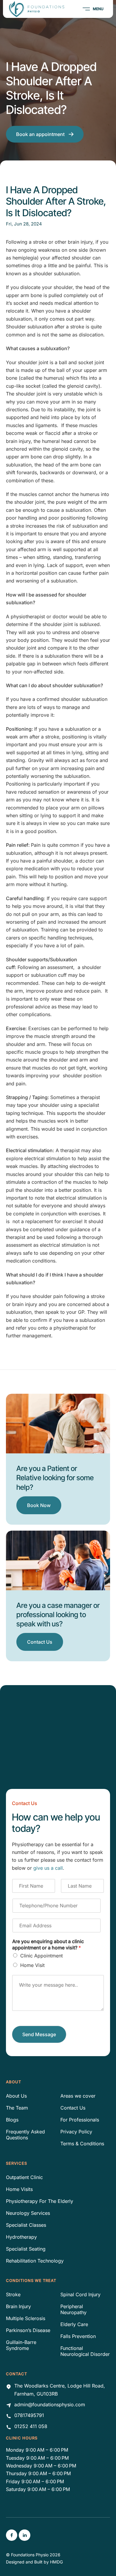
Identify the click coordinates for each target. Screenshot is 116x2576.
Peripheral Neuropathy (73, 2309)
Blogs (12, 2120)
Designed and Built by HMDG (34, 2562)
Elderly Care (74, 2324)
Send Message (39, 2034)
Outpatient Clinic (24, 2177)
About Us (16, 2096)
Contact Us (73, 2108)
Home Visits (19, 2189)
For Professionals (80, 2120)
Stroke (13, 2294)
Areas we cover (78, 2096)
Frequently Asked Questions (25, 2135)
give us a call (48, 1868)
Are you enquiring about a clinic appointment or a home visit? (48, 1944)
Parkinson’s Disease (28, 2330)
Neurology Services (28, 2213)
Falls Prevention (78, 2336)
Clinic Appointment (41, 1956)
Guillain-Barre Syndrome (21, 2345)
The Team (17, 2108)
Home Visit (32, 1965)
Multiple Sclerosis (26, 2318)
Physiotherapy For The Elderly (40, 2201)
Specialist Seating (26, 2249)
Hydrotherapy (21, 2237)
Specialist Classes (26, 2225)
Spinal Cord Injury (80, 2294)
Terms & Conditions (82, 2144)
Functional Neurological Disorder (85, 2351)
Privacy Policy (76, 2132)
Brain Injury (18, 2306)
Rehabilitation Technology (35, 2261)
